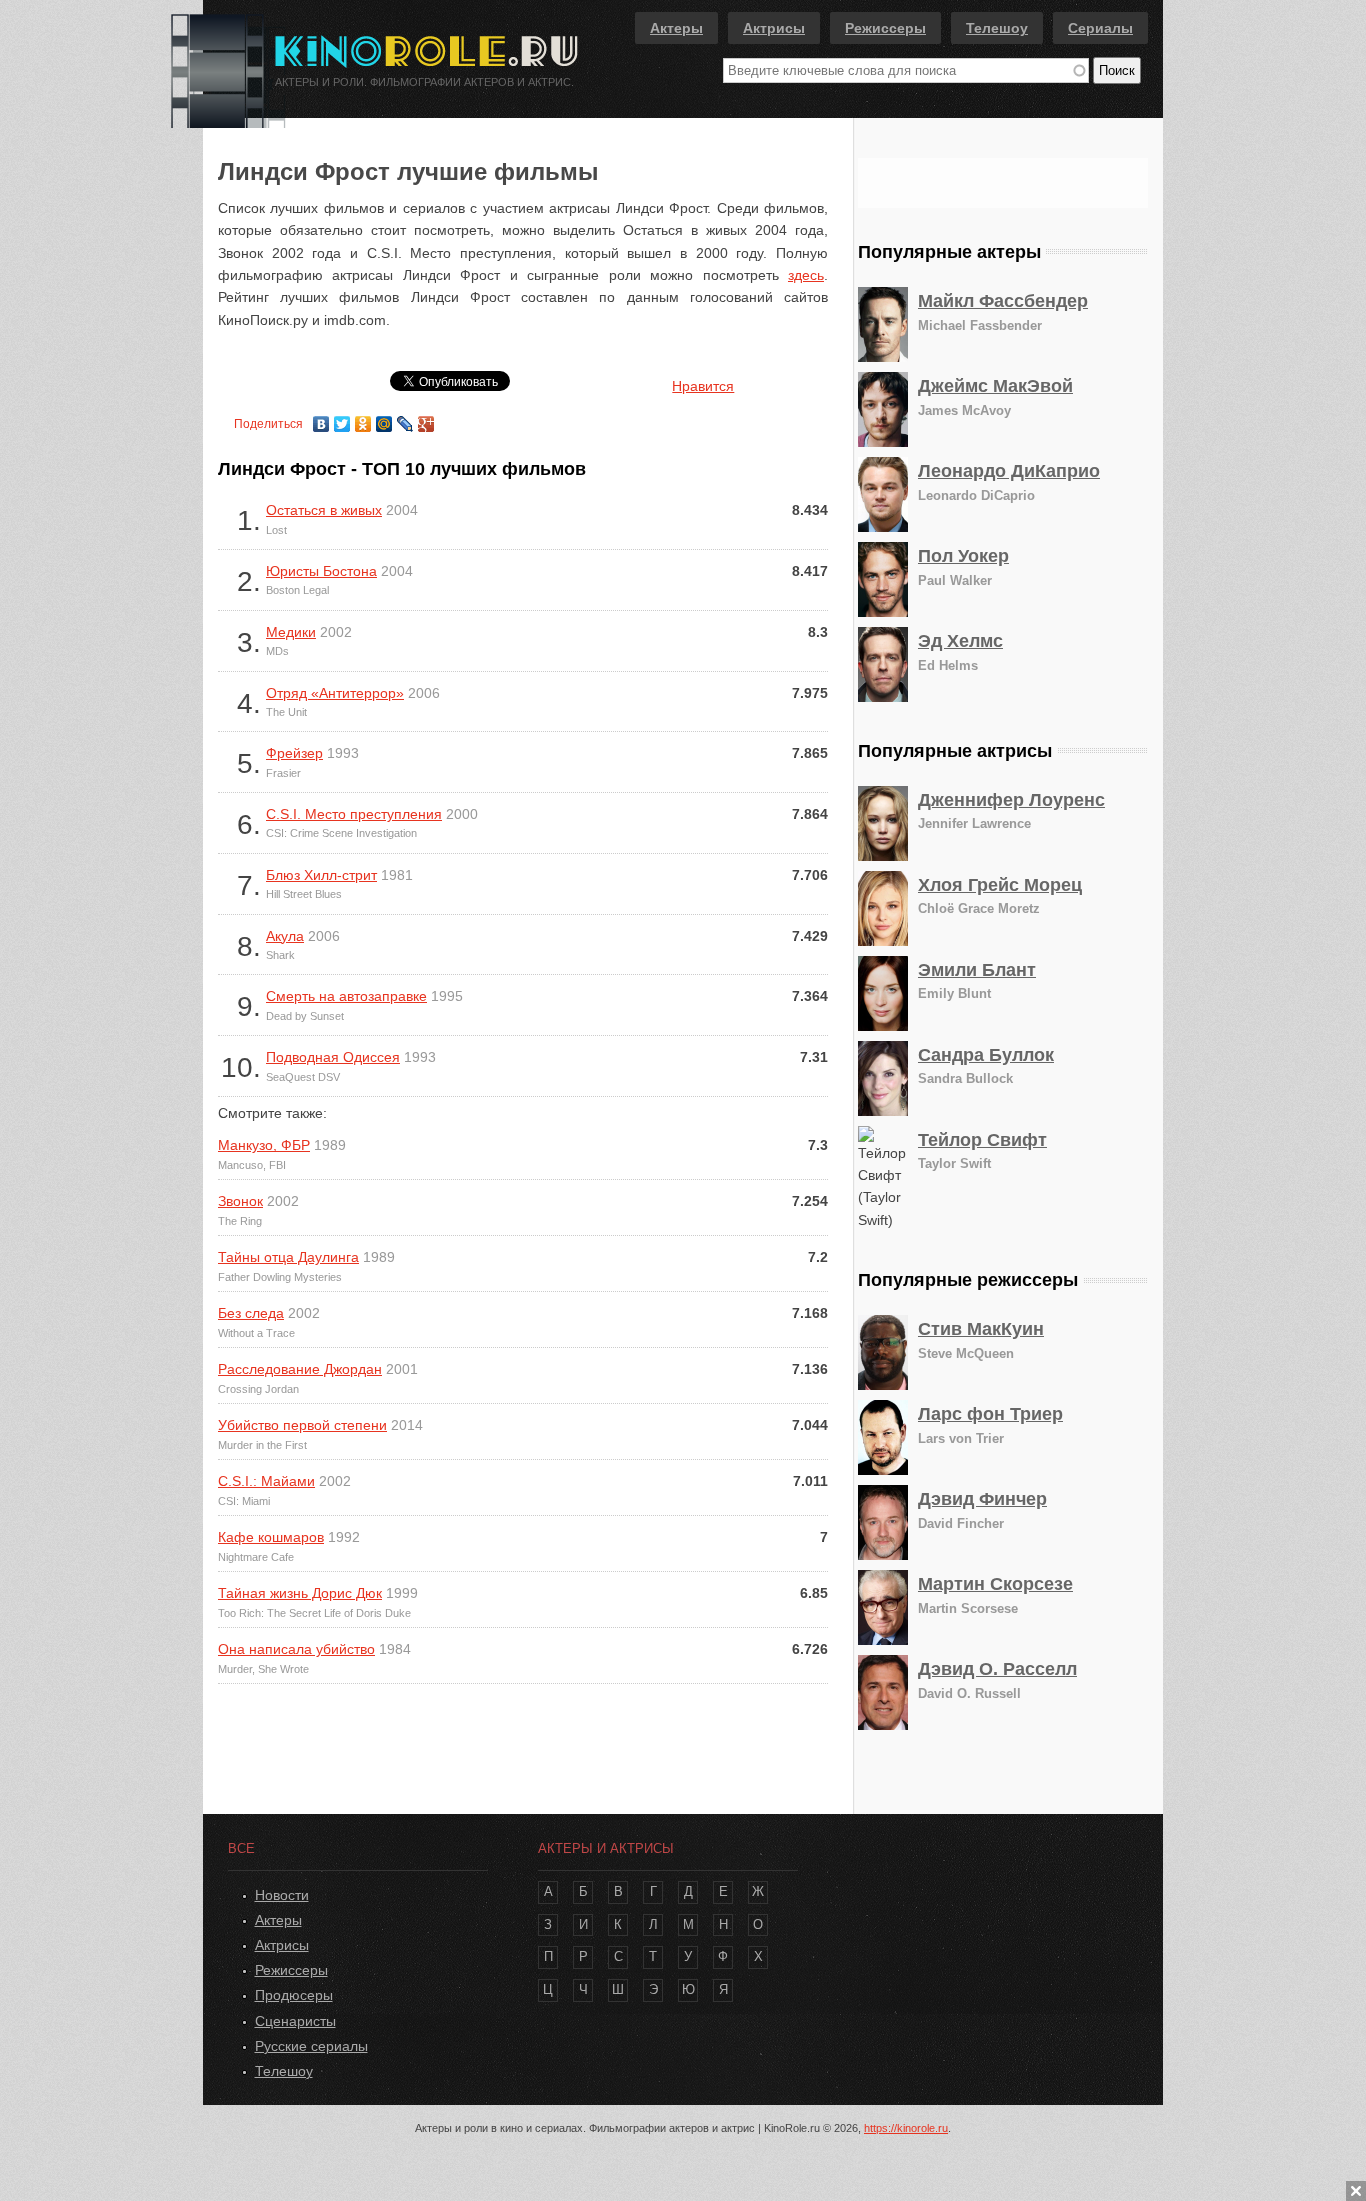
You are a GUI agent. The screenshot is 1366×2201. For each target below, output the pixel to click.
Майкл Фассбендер (1003, 301)
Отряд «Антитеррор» (335, 693)
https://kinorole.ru (906, 2128)
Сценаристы (295, 2021)
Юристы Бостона (321, 571)
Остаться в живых (324, 510)
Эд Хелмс (960, 641)
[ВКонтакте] (321, 419)
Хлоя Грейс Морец (1000, 885)
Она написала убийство (296, 1649)
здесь (806, 275)
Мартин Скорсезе (995, 1584)
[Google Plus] (426, 419)
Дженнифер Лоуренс (1011, 800)
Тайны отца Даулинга (288, 1257)
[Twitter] (342, 419)
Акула (285, 936)
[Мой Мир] (384, 419)
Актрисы (774, 28)
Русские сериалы (311, 2046)
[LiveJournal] (405, 419)
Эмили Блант (977, 970)
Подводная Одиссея (333, 1057)
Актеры (676, 28)
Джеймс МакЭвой (995, 386)
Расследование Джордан (300, 1369)
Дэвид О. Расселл (997, 1669)
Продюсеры (294, 1995)
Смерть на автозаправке (346, 996)
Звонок (240, 1201)
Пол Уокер (963, 556)
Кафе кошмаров (271, 1537)
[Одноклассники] (363, 419)
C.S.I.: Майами (266, 1481)
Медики (291, 632)
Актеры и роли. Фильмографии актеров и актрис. (424, 82)
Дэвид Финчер (982, 1499)
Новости (282, 1895)
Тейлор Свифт (982, 1140)
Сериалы (1100, 28)
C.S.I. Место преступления (354, 814)
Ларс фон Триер (990, 1414)
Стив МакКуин (981, 1329)
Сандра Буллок (986, 1055)
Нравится (703, 386)
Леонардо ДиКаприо (1009, 471)
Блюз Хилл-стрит (321, 875)
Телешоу (997, 28)
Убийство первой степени (302, 1425)
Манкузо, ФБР (264, 1145)
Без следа (251, 1313)
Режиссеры (885, 28)
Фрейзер (294, 753)
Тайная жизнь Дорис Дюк (300, 1593)
